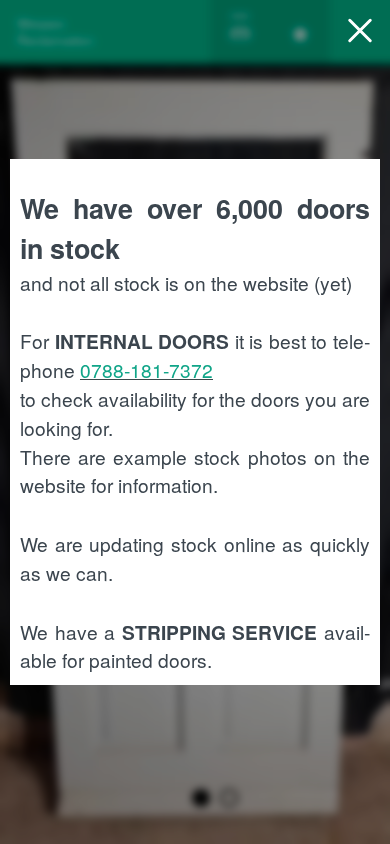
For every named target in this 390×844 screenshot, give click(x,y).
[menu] (360, 32)
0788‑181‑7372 (146, 369)
